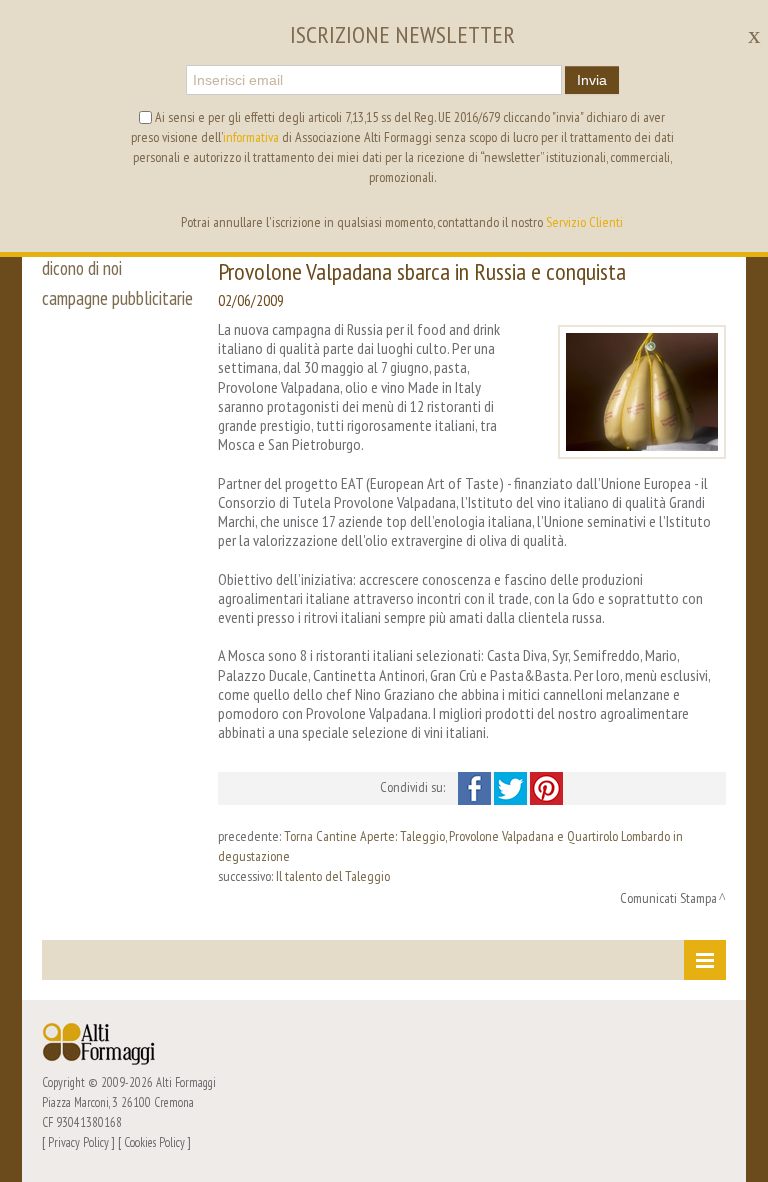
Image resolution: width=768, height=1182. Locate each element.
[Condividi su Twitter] (512, 787)
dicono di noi (82, 268)
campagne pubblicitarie (117, 298)
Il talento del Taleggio (333, 876)
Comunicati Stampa (668, 898)
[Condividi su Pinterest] (546, 787)
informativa (251, 137)
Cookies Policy (154, 1142)
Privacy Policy (78, 1142)
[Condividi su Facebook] (476, 787)
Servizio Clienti (584, 222)
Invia (592, 80)
